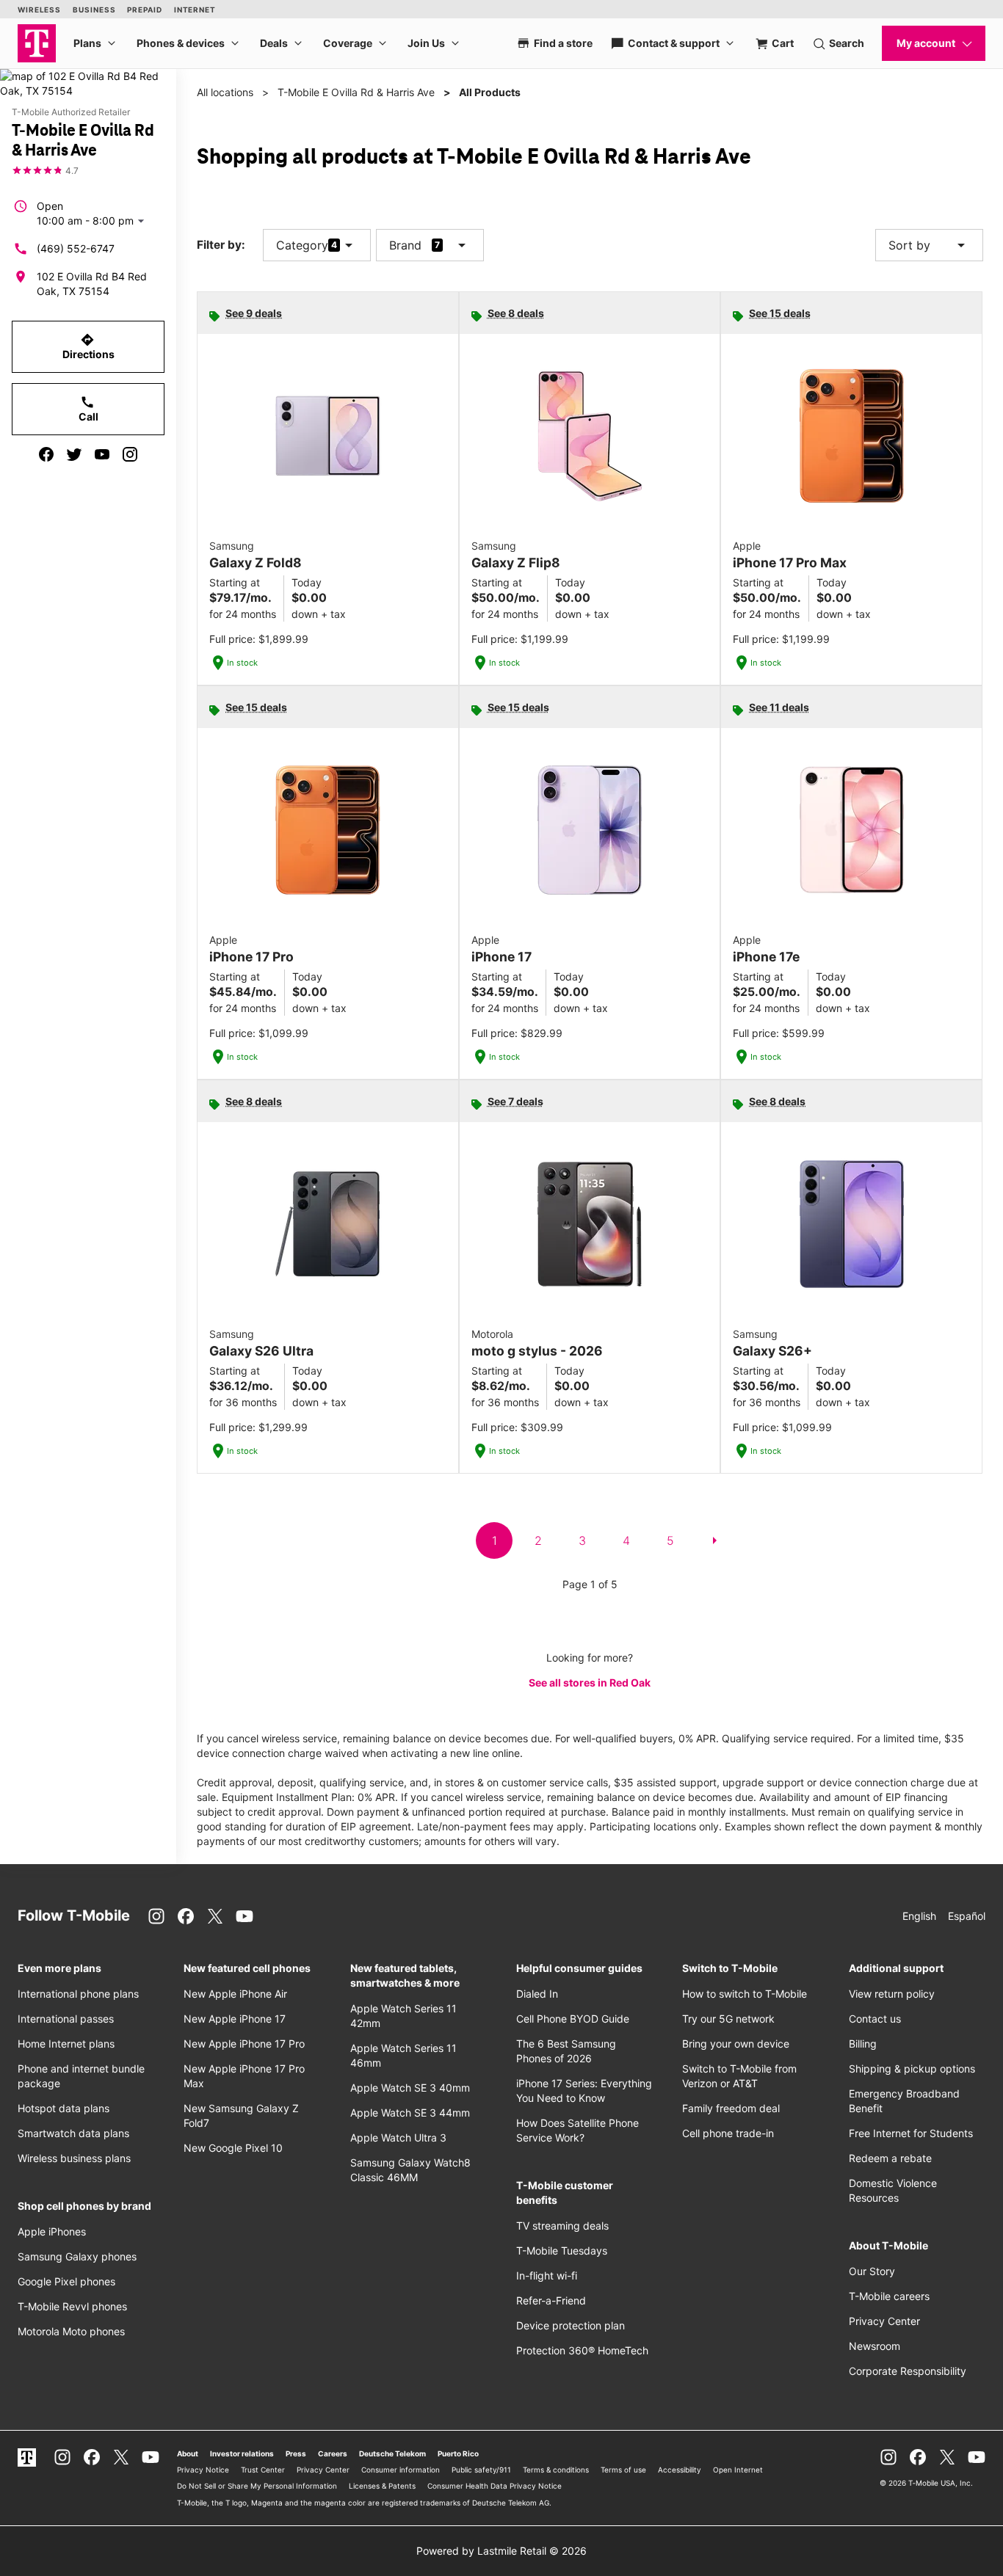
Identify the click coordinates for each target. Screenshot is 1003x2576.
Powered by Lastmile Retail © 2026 (501, 2551)
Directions (88, 346)
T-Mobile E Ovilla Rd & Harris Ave (356, 92)
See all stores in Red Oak (590, 1682)
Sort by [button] (929, 245)
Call (88, 409)
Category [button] (302, 245)
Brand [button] (405, 245)
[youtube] (102, 454)
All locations (225, 92)
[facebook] (46, 454)
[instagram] (130, 454)
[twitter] (74, 454)
